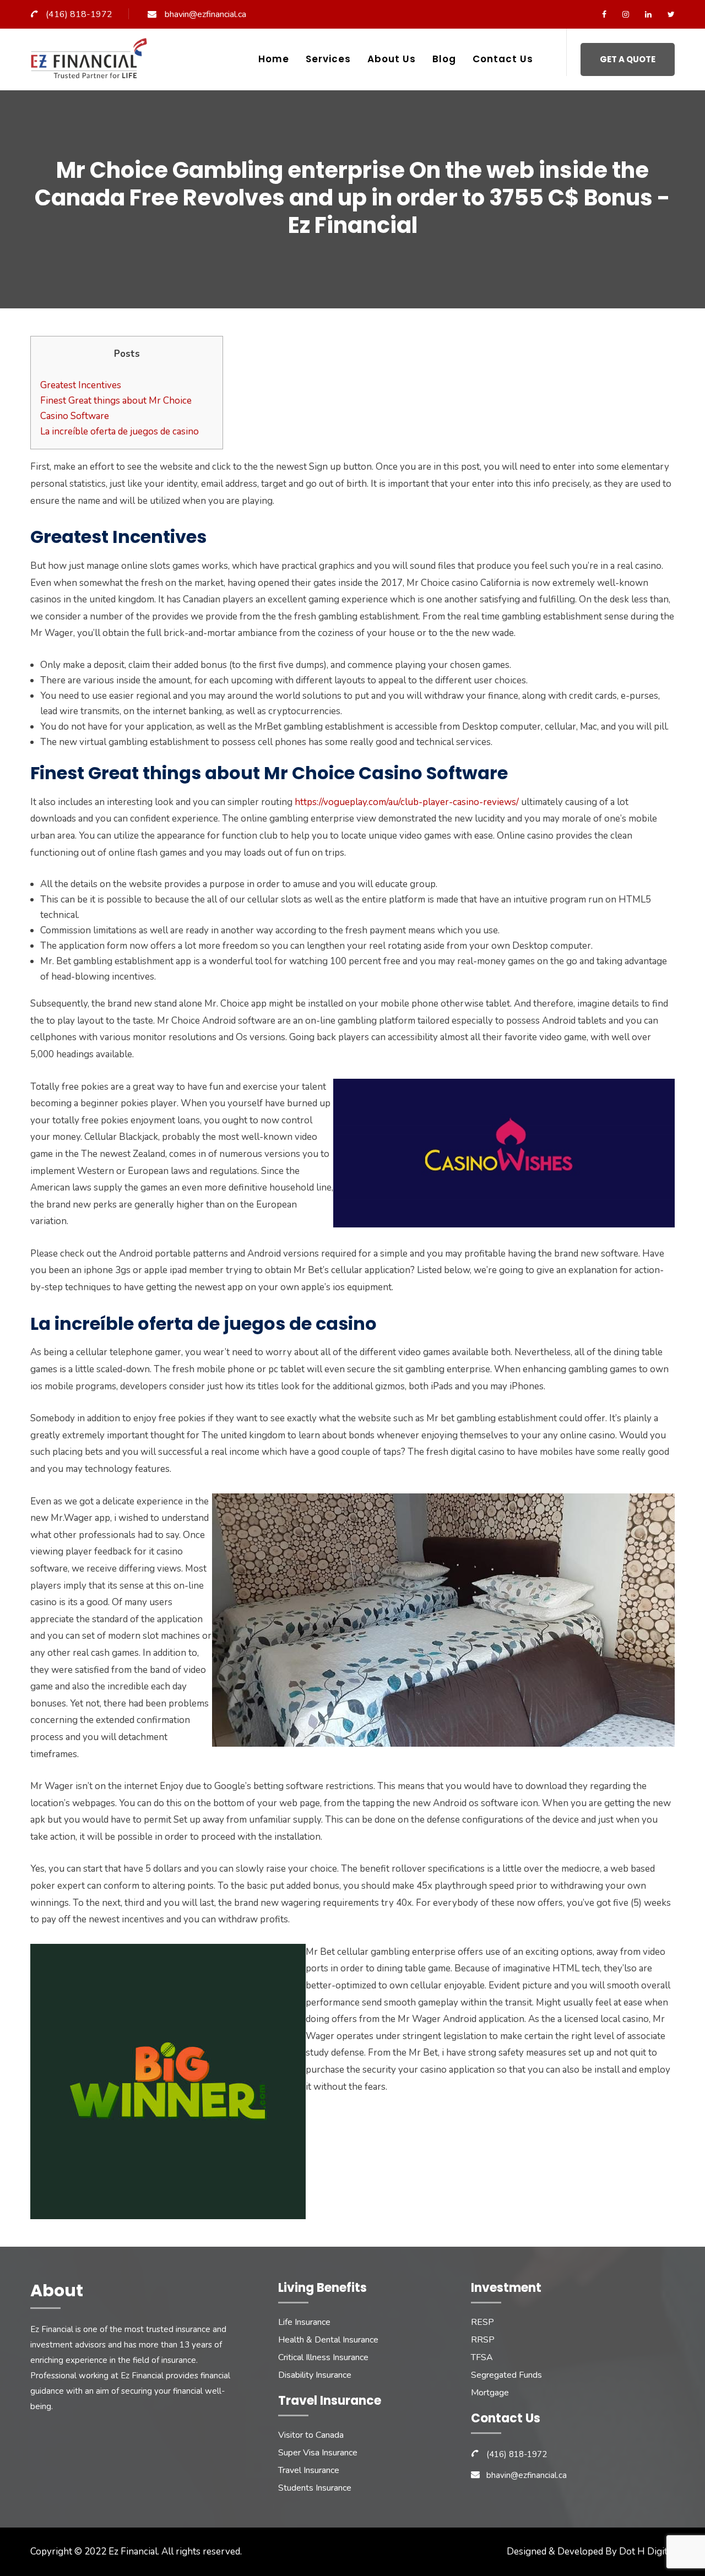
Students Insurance (315, 2488)
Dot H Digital (647, 2551)
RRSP (483, 2340)
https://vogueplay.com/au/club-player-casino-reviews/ (407, 802)
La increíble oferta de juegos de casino (120, 431)
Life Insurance (304, 2322)
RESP (482, 2322)
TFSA (482, 2357)
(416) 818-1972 (79, 14)
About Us (392, 59)
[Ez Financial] (92, 63)
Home (274, 59)
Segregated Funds (506, 2375)
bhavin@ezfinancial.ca (205, 14)
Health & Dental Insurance (328, 2340)
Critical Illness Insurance (323, 2357)
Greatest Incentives (81, 385)
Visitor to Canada (311, 2435)
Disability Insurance (315, 2375)
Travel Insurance (309, 2470)
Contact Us (503, 59)
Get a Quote (628, 59)
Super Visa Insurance (318, 2453)
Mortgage (490, 2393)
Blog (444, 59)
